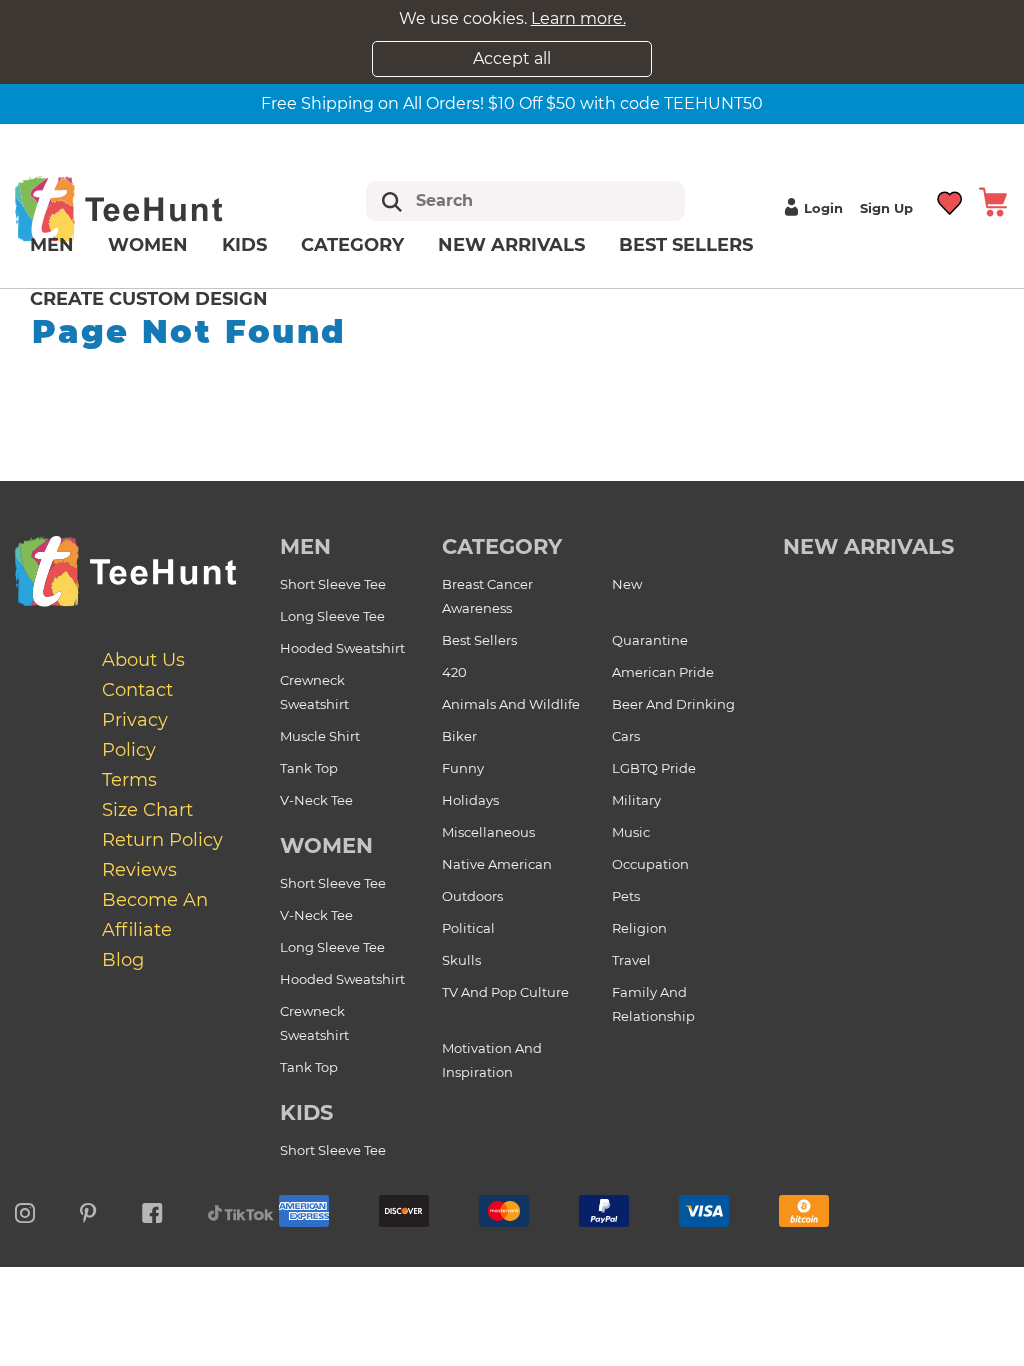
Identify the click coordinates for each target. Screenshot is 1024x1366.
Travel (631, 960)
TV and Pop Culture (505, 992)
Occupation (650, 864)
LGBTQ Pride (654, 768)
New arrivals (511, 245)
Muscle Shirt (320, 736)
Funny (463, 768)
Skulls (461, 960)
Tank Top (309, 768)
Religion (639, 928)
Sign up (886, 208)
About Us (143, 660)
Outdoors (472, 896)
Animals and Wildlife (511, 704)
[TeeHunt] (146, 208)
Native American (497, 864)
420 (454, 672)
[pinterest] (88, 1210)
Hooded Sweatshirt (342, 648)
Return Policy (162, 840)
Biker (459, 736)
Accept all (512, 58)
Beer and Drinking (673, 704)
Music (631, 832)
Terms (129, 780)
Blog (123, 960)
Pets (626, 896)
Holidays (470, 800)
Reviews (139, 870)
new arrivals (868, 546)
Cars (626, 736)
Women (148, 245)
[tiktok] (241, 1210)
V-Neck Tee (316, 800)
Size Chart (147, 810)
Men (52, 245)
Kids (244, 245)
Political (468, 928)
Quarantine (650, 640)
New (627, 584)
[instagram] (25, 1210)
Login (823, 208)
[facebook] (152, 1210)
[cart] (993, 200)
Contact (137, 690)
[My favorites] (950, 200)
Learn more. (578, 18)
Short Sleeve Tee (333, 584)
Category (352, 245)
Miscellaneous (488, 832)
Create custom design (149, 299)
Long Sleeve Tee (332, 616)
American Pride (663, 672)
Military (636, 800)
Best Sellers (686, 245)
